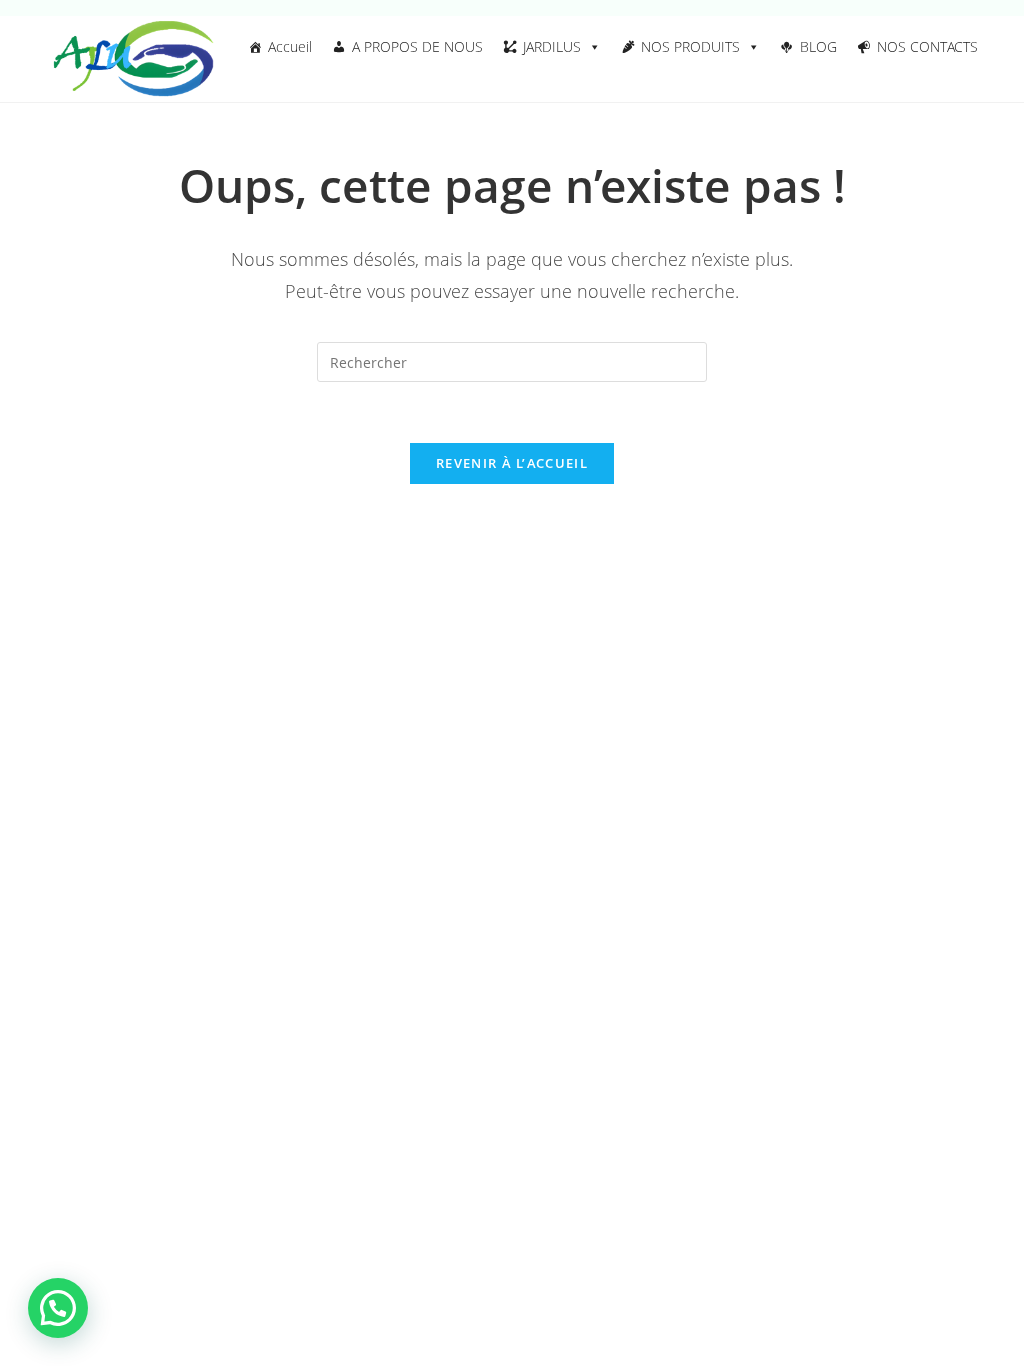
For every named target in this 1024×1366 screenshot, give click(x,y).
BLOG (818, 46)
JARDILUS (552, 46)
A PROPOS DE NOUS (417, 46)
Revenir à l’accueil (512, 463)
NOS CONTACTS (927, 46)
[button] (58, 1308)
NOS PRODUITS (690, 46)
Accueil (290, 46)
